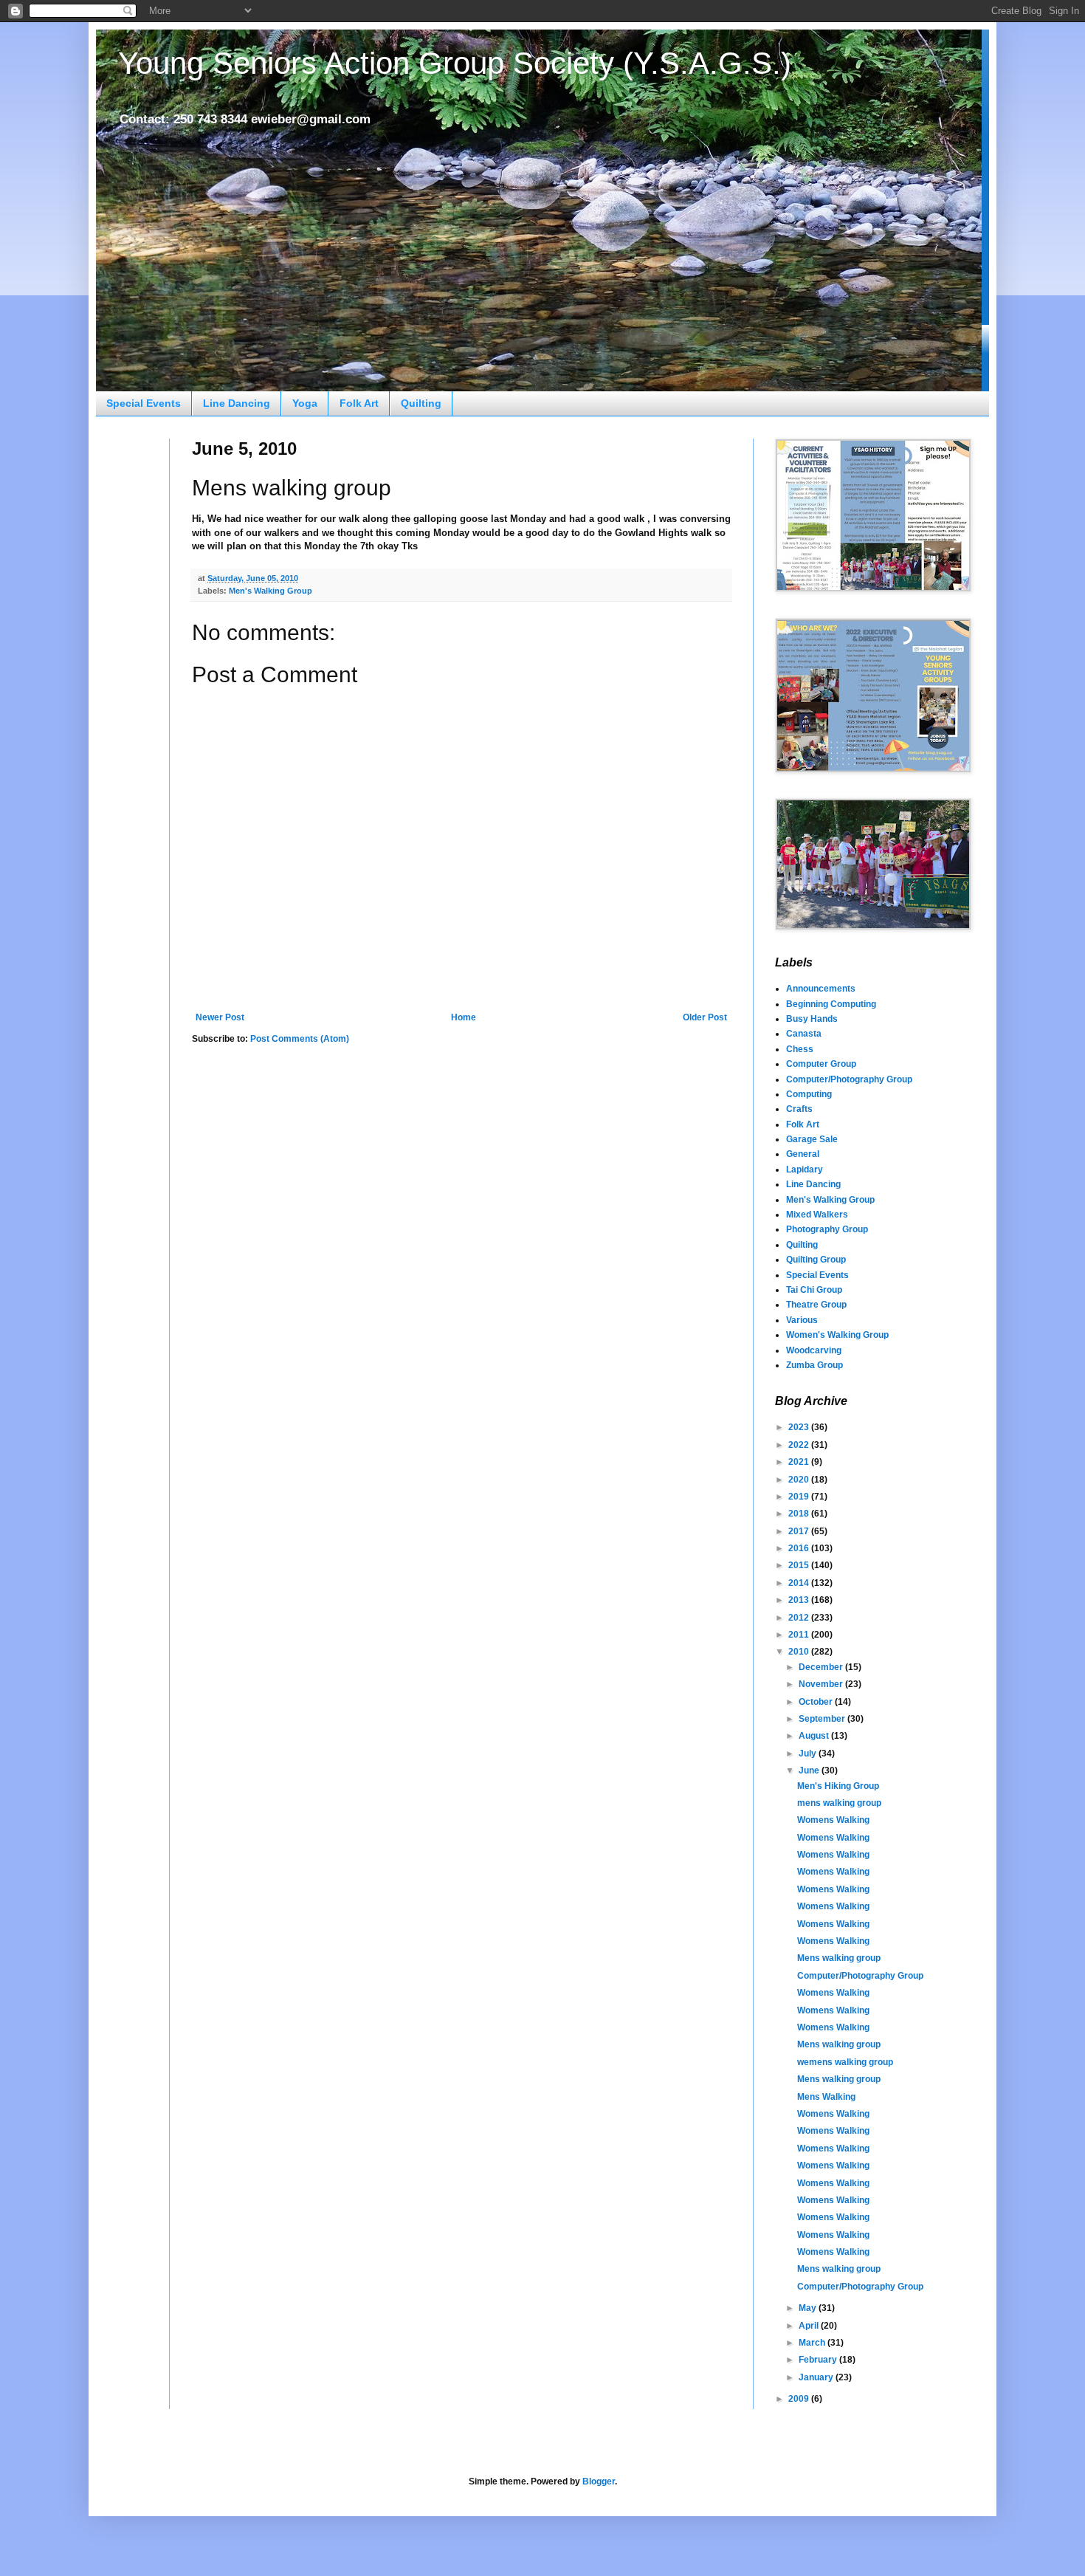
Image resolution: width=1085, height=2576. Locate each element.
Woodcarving (814, 1350)
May (809, 2308)
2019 (800, 1497)
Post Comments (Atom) (300, 1039)
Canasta (804, 1034)
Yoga (305, 403)
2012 (800, 1618)
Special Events (144, 403)
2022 (800, 1445)
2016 (800, 1548)
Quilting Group (816, 1260)
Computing (809, 1094)
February (819, 2360)
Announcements (821, 989)
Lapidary (805, 1169)
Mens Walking (826, 2097)
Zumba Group (814, 1365)
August (815, 1736)
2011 (800, 1635)
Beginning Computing (831, 1004)
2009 (800, 2399)
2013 (800, 1600)
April (810, 2326)
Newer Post (220, 1017)
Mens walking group (839, 1958)
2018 (800, 1514)
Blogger (599, 2481)
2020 (800, 1480)
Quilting (421, 403)
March (813, 2343)
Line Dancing (237, 403)
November (822, 1684)
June (810, 1770)
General (803, 1154)
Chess (800, 1049)
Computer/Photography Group (849, 1079)
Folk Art (359, 403)
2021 (800, 1462)
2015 (800, 1565)
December (822, 1667)
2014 (800, 1583)
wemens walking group (845, 2062)
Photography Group (827, 1229)
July (809, 1754)
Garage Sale (812, 1139)
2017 (800, 1531)
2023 (800, 1427)
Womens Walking (833, 1820)
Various (802, 1320)
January (817, 2377)
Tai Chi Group (814, 1290)
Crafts (799, 1109)
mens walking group (839, 1803)
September (823, 1719)
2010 (800, 1652)
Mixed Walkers (817, 1215)
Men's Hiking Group (838, 1786)
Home (464, 1017)
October (817, 1702)
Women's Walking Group (837, 1335)
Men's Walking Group (271, 591)
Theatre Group (816, 1305)
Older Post (705, 1017)
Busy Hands (812, 1019)
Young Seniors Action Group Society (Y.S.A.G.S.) (455, 63)
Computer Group (821, 1064)
